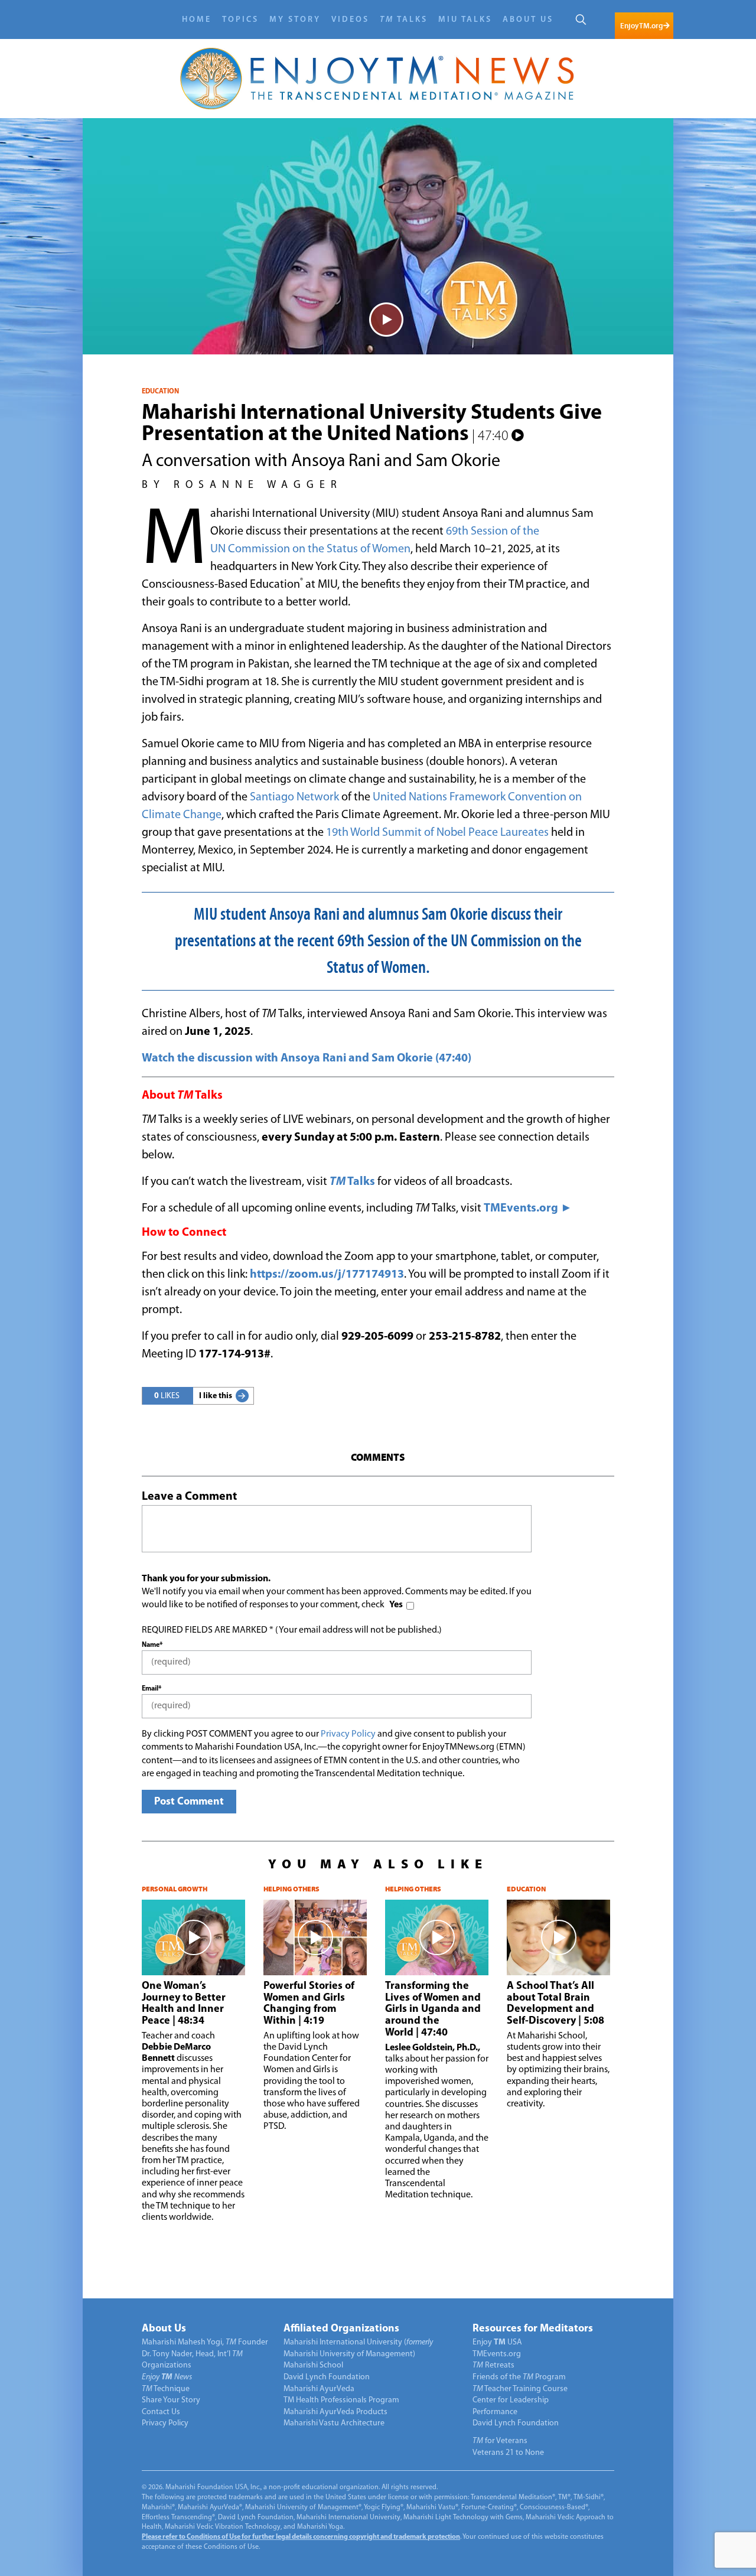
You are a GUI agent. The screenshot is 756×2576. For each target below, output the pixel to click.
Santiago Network (294, 797)
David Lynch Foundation (327, 2377)
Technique (166, 2389)
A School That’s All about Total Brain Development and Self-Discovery (555, 2004)
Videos (350, 20)
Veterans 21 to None (508, 2453)
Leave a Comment (189, 1497)
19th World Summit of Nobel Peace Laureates (437, 833)
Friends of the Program (519, 2377)
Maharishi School (313, 2365)
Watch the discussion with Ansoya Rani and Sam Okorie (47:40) (307, 1059)
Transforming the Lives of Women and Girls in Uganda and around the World (433, 2010)
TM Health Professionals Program (341, 2400)
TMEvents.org (497, 2354)
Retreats (493, 2365)
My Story (295, 20)
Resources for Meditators (533, 2329)
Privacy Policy (348, 1734)
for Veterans (500, 2441)
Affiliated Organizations (341, 2329)
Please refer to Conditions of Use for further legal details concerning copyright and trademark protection (301, 2537)
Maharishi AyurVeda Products (335, 2412)
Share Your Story (171, 2400)
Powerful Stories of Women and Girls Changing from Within (309, 2004)
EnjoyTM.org (641, 26)
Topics (240, 20)
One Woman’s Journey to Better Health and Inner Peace (184, 2004)
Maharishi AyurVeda (319, 2389)
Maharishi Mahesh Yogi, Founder (205, 2342)
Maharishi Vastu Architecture (334, 2423)
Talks (404, 20)
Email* (151, 1689)
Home (197, 20)
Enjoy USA (497, 2342)
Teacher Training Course (520, 2389)
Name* (152, 1645)
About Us (528, 20)
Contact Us (161, 2412)
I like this (216, 1396)
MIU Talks (465, 20)
